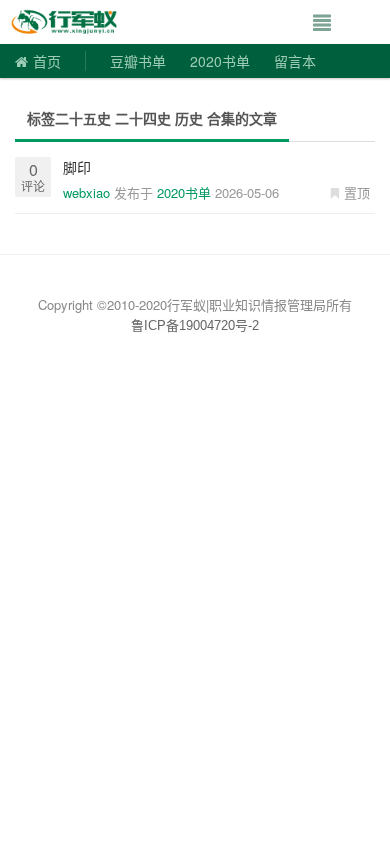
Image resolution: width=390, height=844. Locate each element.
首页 (47, 61)
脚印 (77, 167)
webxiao (86, 192)
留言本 (295, 61)
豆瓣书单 (138, 61)
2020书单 (220, 61)
